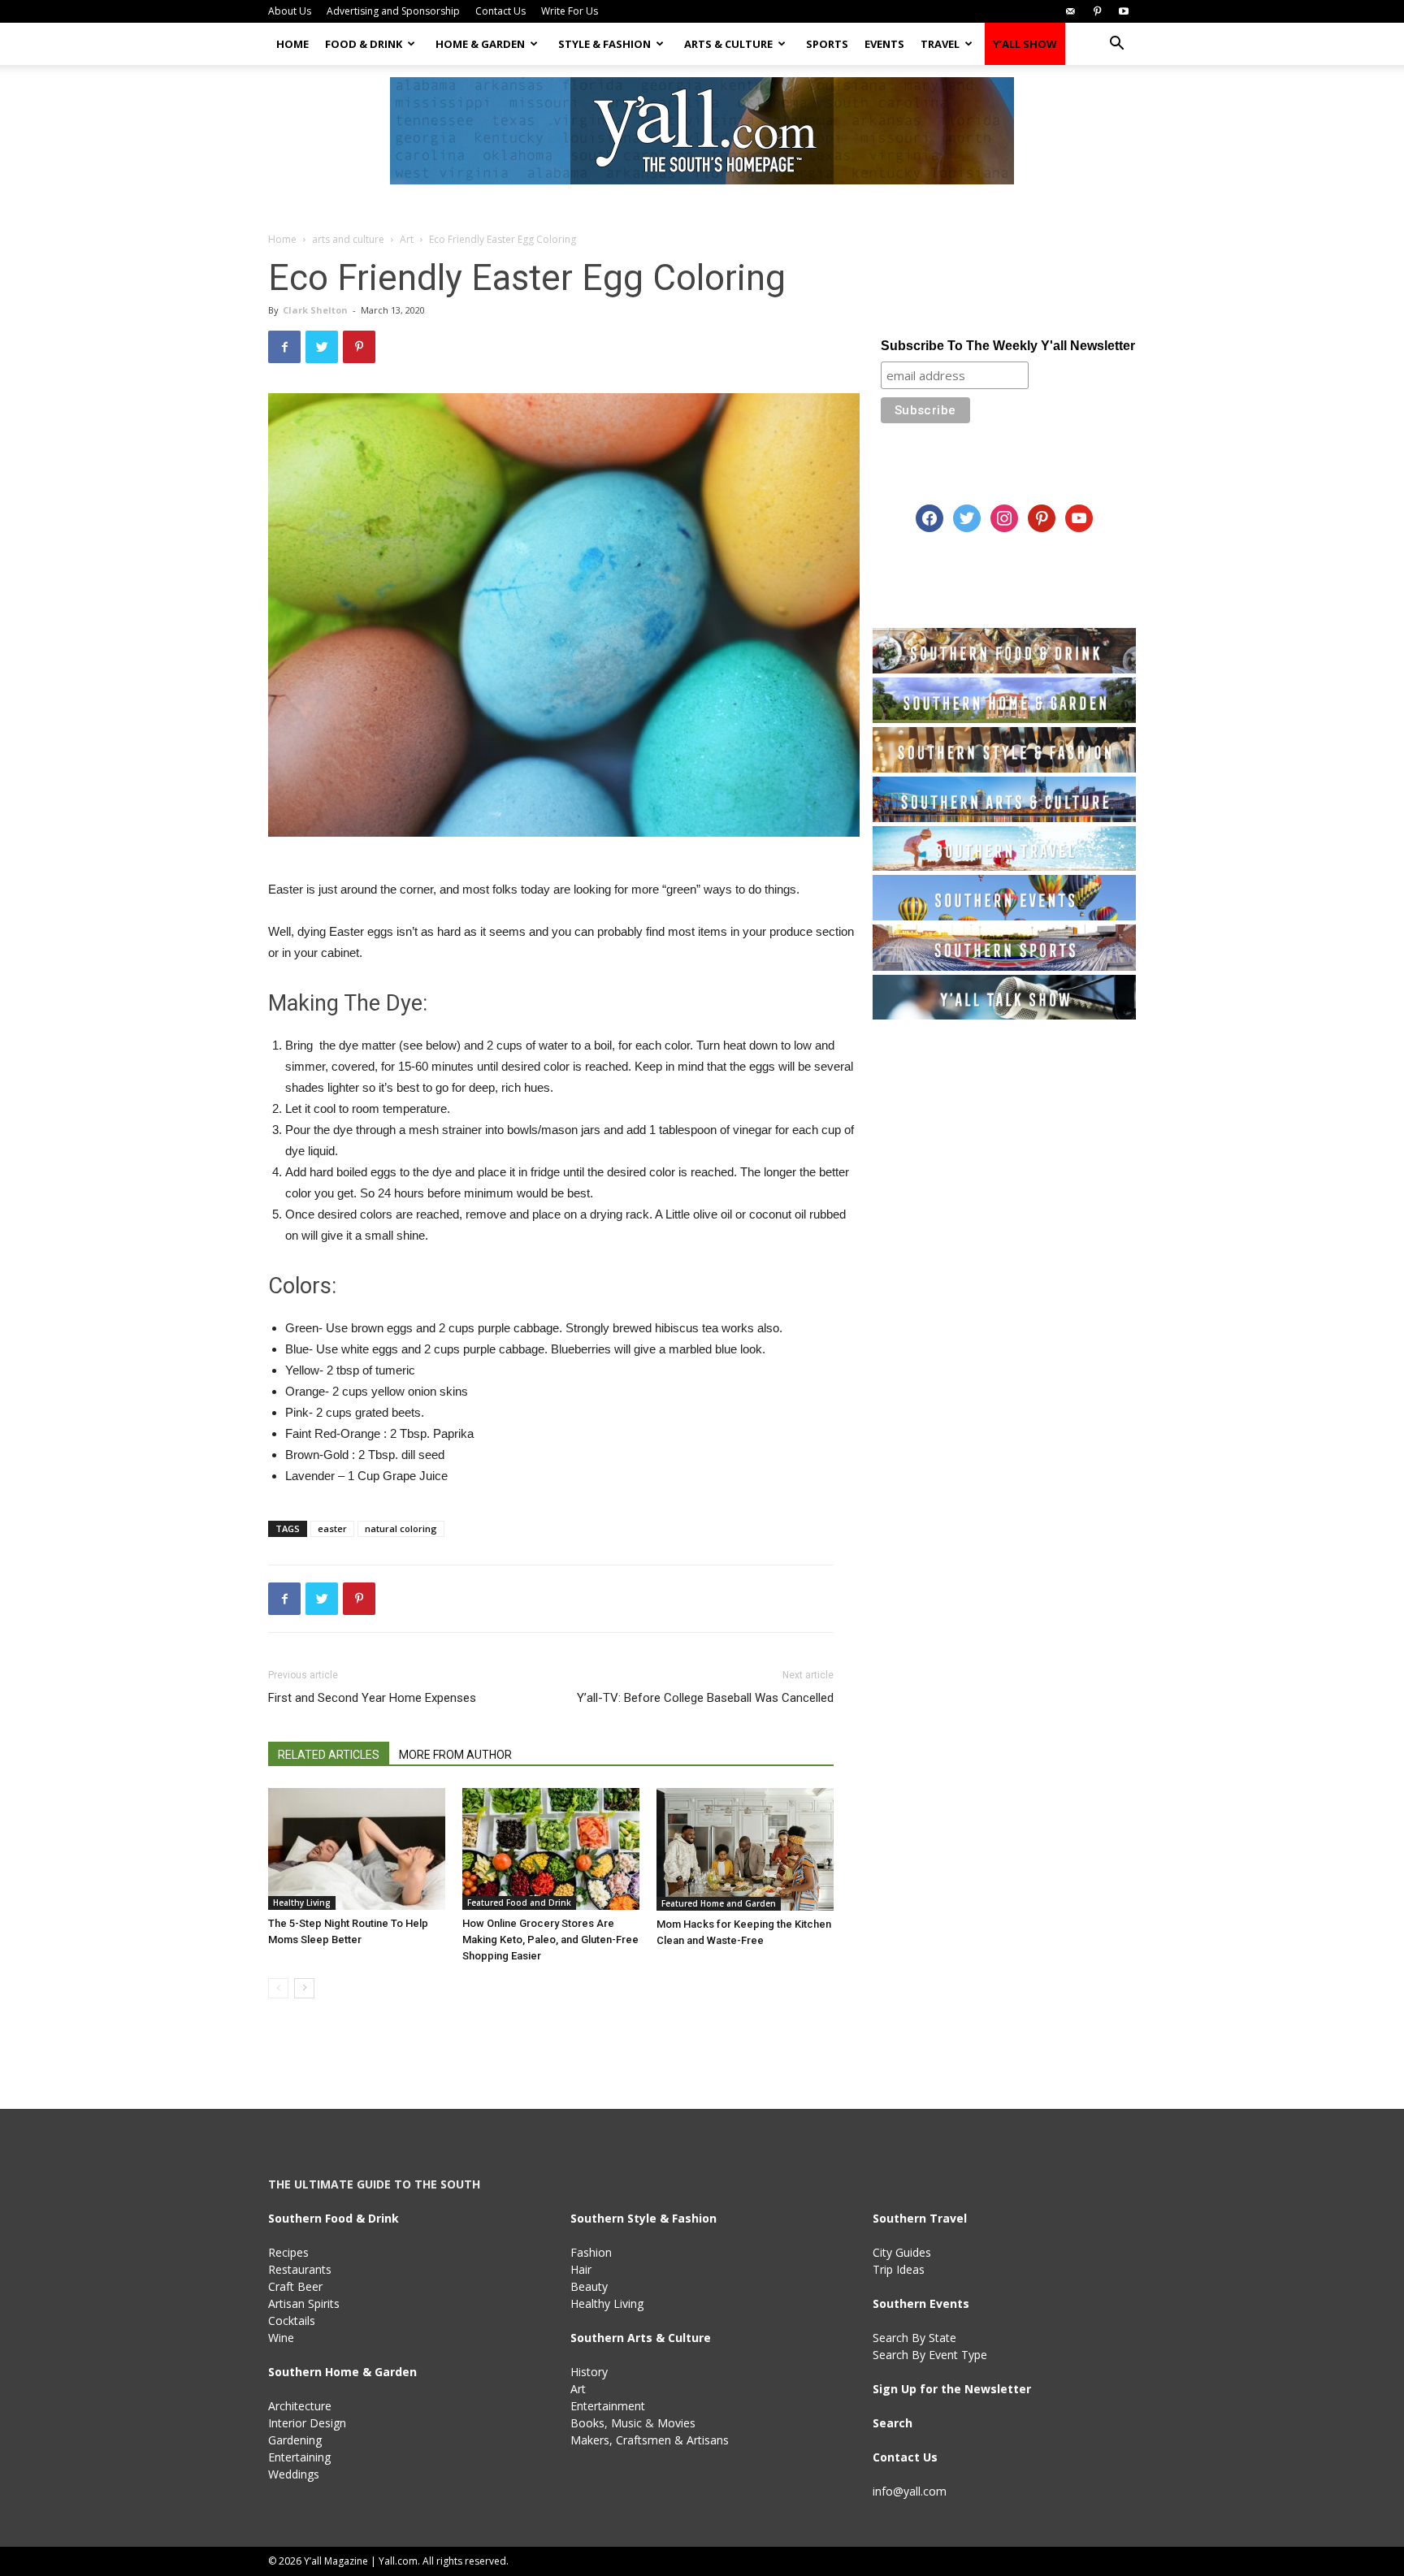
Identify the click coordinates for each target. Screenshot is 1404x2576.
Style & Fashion (604, 44)
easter (332, 1528)
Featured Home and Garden (719, 1903)
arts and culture (348, 239)
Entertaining (299, 2457)
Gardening (295, 2440)
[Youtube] (1124, 11)
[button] (1116, 45)
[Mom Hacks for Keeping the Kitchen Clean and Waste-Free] (745, 1849)
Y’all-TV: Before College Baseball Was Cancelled (705, 1698)
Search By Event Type (930, 2355)
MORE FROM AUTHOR (455, 1755)
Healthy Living (302, 1903)
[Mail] (1070, 11)
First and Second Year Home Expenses (372, 1698)
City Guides (902, 2252)
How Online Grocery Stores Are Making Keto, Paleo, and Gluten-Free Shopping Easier (550, 1940)
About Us (290, 11)
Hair (581, 2269)
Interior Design (307, 2423)
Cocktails (292, 2321)
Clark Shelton (315, 310)
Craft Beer (295, 2286)
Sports (827, 44)
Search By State (914, 2338)
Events (884, 44)
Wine (281, 2338)
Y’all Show (1025, 44)
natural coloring (401, 1528)
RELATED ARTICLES (329, 1755)
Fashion (591, 2252)
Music (626, 2423)
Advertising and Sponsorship (393, 11)
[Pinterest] (1097, 11)
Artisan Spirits (304, 2303)
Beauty (589, 2286)
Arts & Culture (728, 44)
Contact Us (500, 11)
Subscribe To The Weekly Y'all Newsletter (1008, 346)
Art (407, 239)
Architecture (300, 2406)
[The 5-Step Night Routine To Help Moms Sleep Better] (357, 1849)
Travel (940, 44)
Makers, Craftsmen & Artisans (650, 2440)
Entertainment (608, 2406)
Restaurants (300, 2269)
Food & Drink (364, 44)
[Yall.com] (702, 131)
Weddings (294, 2474)
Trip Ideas (899, 2269)
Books (587, 2423)
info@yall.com (910, 2491)
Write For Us (570, 11)
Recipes (288, 2252)
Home (292, 44)
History (589, 2372)
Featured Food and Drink (519, 1903)
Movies (676, 2423)
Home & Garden (480, 44)
